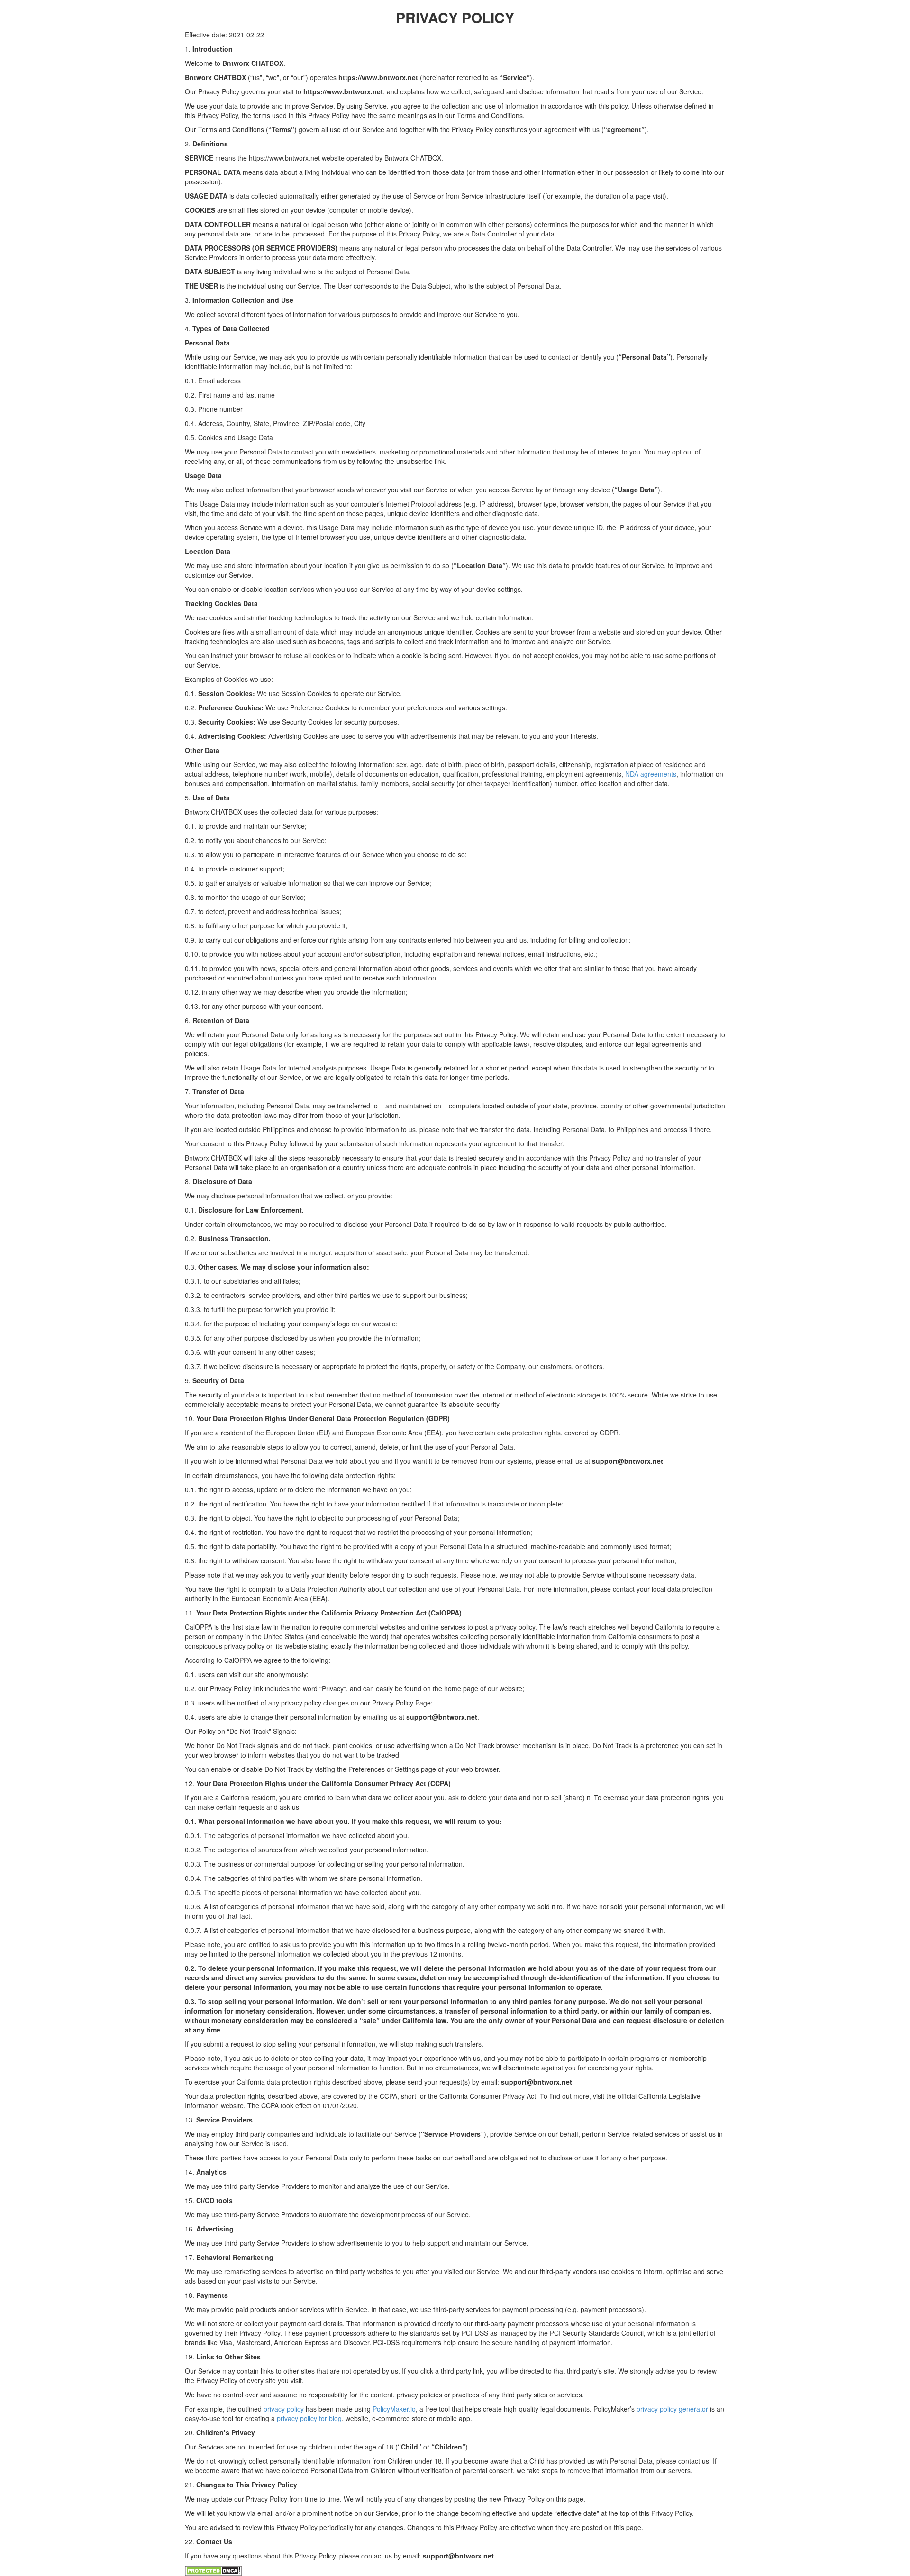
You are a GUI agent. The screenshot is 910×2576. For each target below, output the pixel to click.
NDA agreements (651, 774)
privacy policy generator (672, 2409)
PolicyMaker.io (394, 2409)
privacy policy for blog (309, 2418)
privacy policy (284, 2409)
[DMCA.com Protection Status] (213, 2570)
